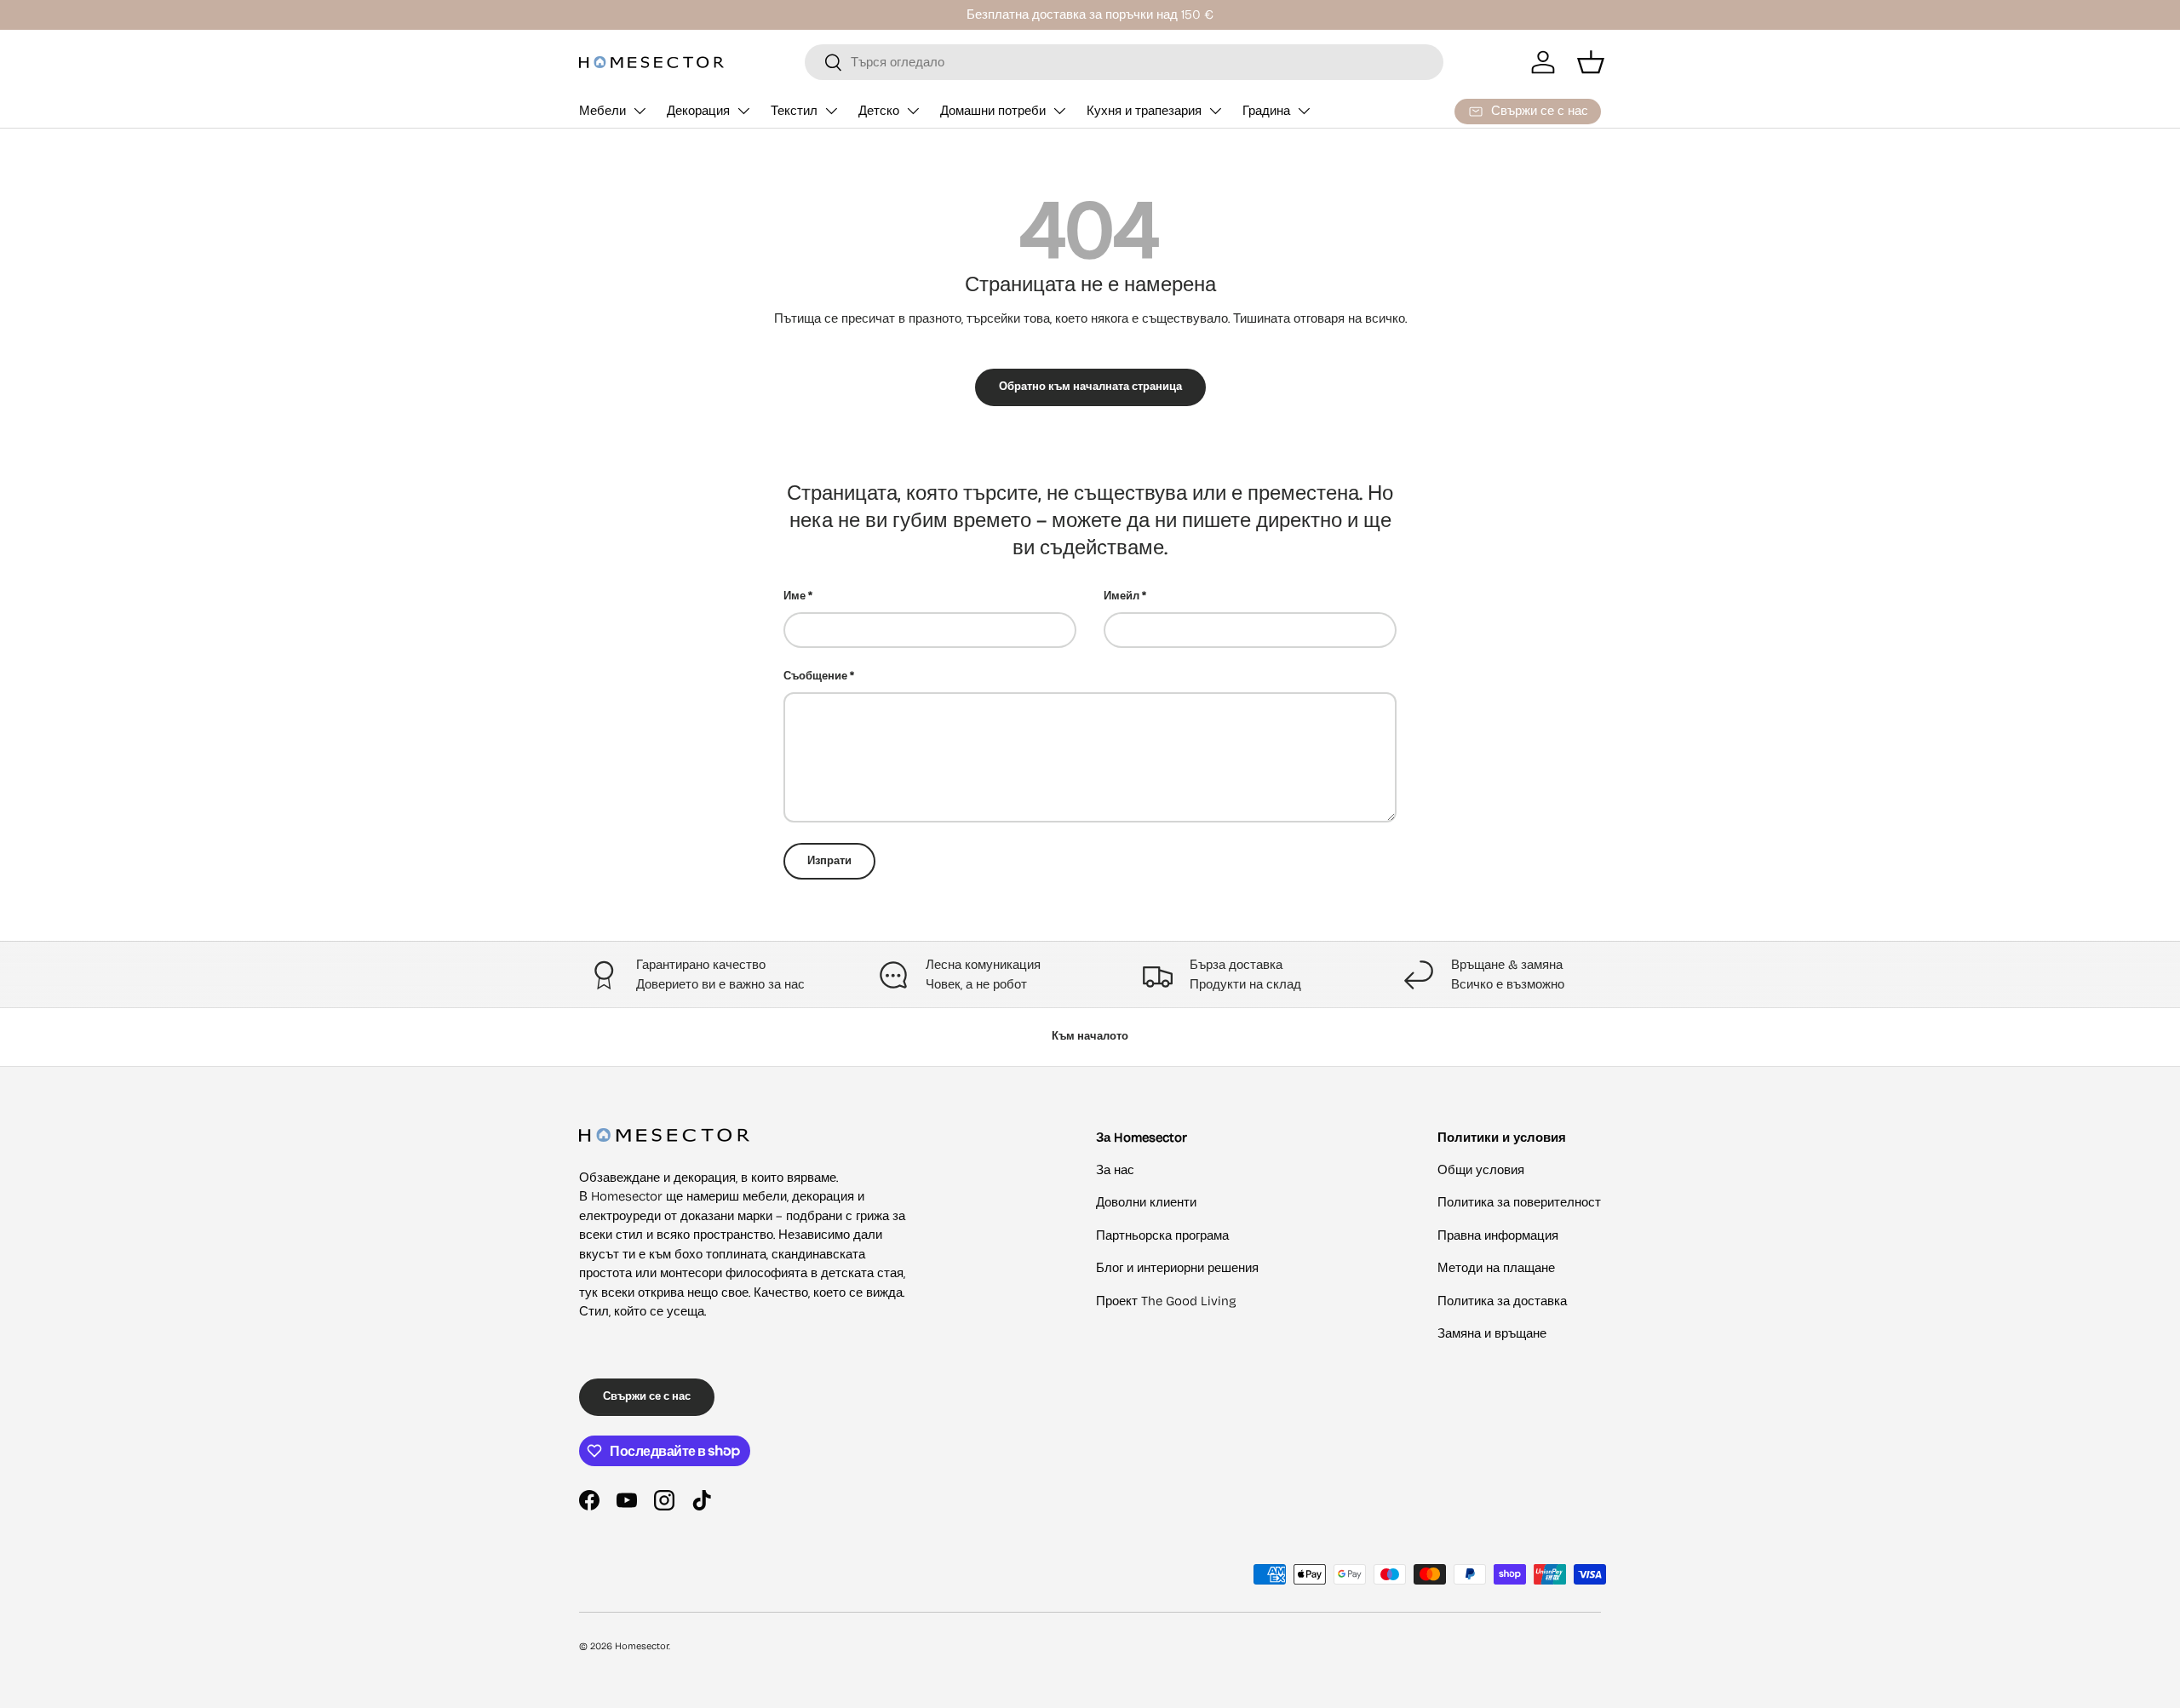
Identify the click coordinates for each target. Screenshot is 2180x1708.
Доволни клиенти (1146, 1202)
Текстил (794, 111)
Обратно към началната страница (1090, 387)
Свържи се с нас (647, 1396)
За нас (1115, 1170)
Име (795, 596)
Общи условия (1481, 1170)
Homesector (642, 1646)
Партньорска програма (1162, 1235)
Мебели (602, 111)
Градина (1266, 111)
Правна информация (1498, 1235)
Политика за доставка (1502, 1301)
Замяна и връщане (1492, 1333)
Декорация (698, 111)
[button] (1591, 62)
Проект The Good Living (1166, 1301)
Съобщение (815, 676)
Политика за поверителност (1519, 1202)
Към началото (1090, 1036)
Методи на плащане (1496, 1268)
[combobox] (1124, 62)
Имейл (1122, 596)
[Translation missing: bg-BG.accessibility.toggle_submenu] (640, 111)
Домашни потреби (993, 111)
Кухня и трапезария (1144, 111)
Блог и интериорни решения (1177, 1268)
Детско (879, 111)
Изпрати (829, 861)
